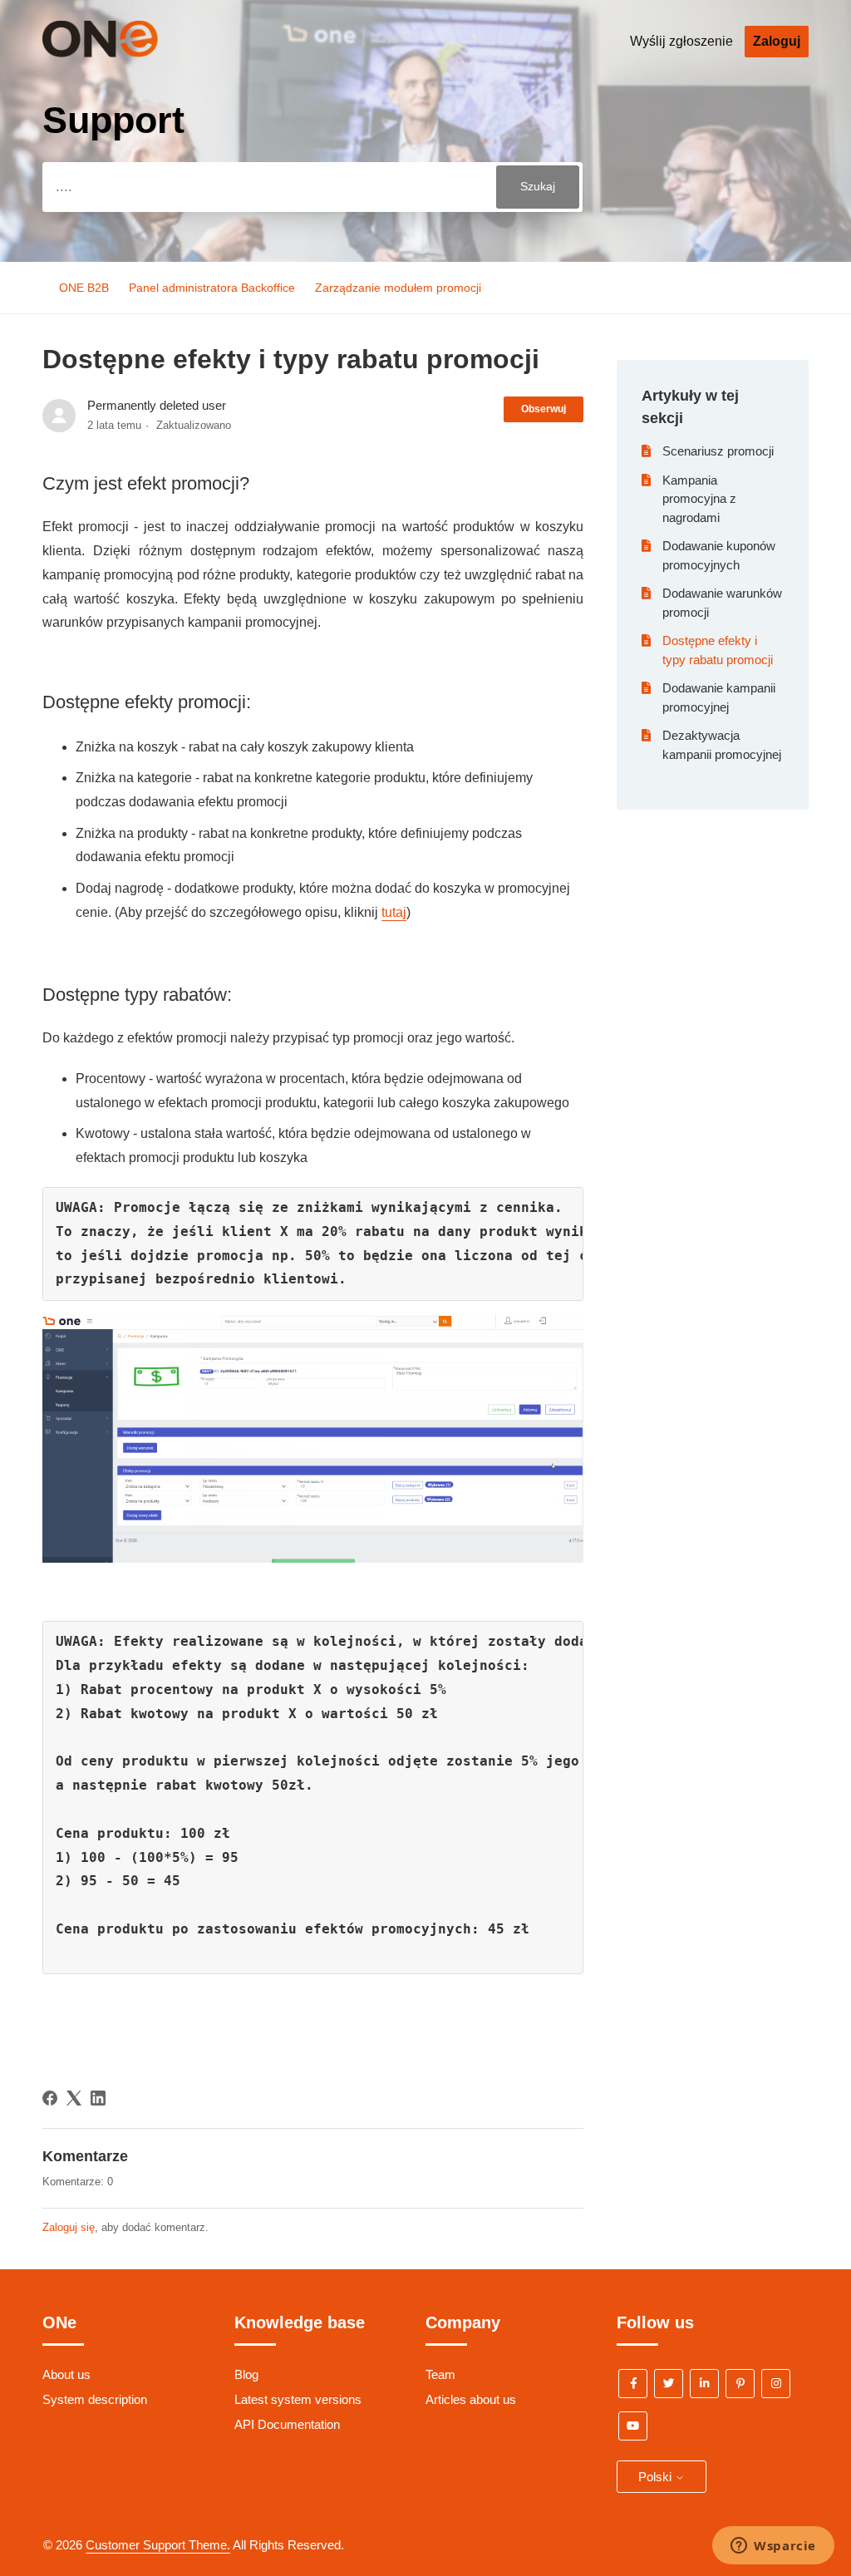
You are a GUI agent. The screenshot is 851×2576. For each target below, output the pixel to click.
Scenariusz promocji (718, 451)
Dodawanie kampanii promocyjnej (719, 697)
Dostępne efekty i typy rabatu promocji (718, 650)
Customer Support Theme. (158, 2545)
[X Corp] (74, 2098)
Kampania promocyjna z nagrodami (699, 499)
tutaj (394, 912)
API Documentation (287, 2424)
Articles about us (471, 2399)
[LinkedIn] (98, 2098)
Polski (657, 2477)
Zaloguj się (69, 2227)
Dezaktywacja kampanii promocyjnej (722, 745)
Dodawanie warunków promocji (722, 603)
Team (440, 2374)
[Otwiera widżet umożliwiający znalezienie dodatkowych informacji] (773, 2547)
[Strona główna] (125, 53)
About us (66, 2374)
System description (95, 2399)
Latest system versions (298, 2399)
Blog (246, 2374)
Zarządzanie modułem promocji (398, 288)
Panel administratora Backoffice (212, 288)
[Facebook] (50, 2098)
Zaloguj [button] (777, 41)
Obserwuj (544, 409)
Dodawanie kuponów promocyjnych (719, 555)
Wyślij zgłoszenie (681, 41)
